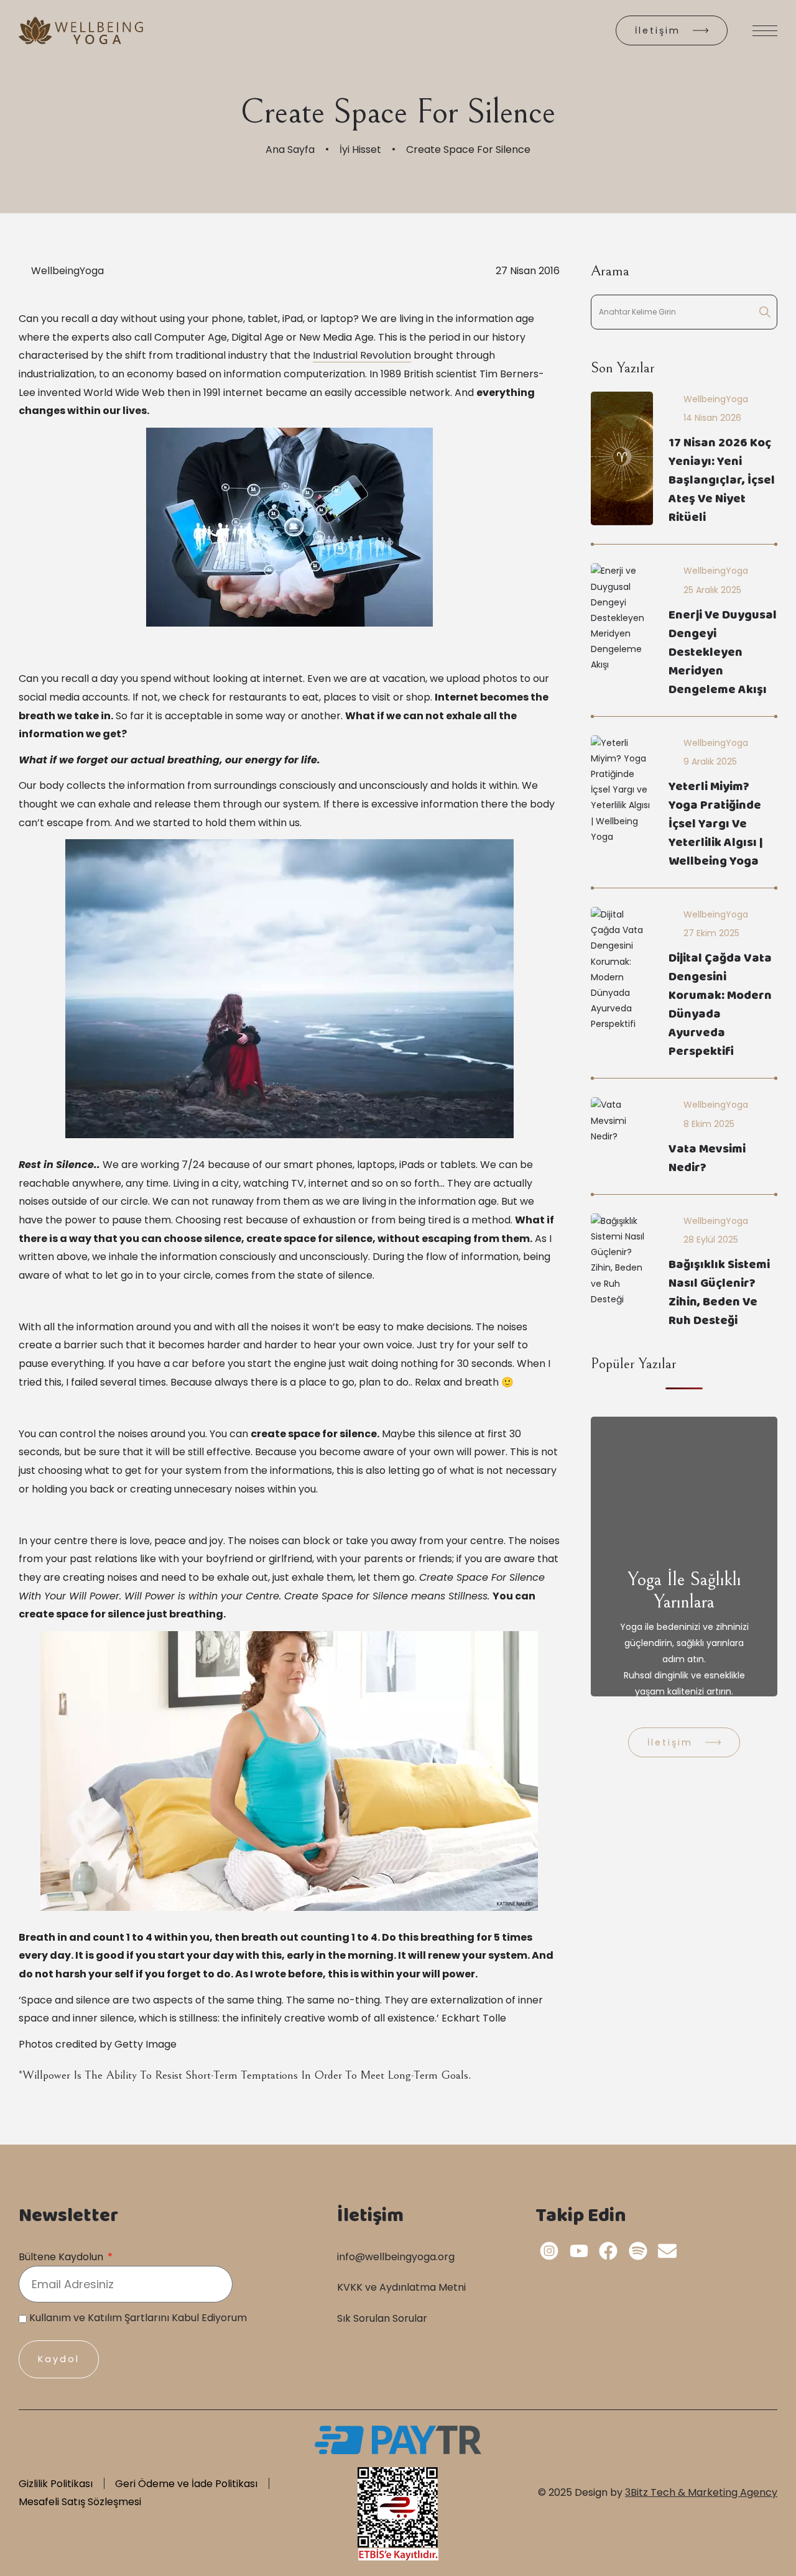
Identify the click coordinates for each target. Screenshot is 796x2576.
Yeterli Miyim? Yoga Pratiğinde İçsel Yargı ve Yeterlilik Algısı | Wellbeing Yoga (716, 825)
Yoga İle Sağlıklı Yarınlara (684, 1591)
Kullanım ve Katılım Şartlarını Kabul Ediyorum (138, 2318)
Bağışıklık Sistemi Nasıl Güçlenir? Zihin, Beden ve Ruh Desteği (719, 1294)
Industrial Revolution (362, 355)
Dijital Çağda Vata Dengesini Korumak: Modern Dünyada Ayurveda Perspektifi (720, 1006)
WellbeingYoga (67, 271)
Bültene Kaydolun (62, 2257)
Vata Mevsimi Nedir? (707, 1160)
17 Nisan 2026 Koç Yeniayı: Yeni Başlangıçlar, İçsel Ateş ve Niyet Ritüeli (722, 481)
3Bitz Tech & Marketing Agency (701, 2492)
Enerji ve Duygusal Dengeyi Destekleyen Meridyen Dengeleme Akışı (723, 654)
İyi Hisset (360, 149)
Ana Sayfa (290, 149)
